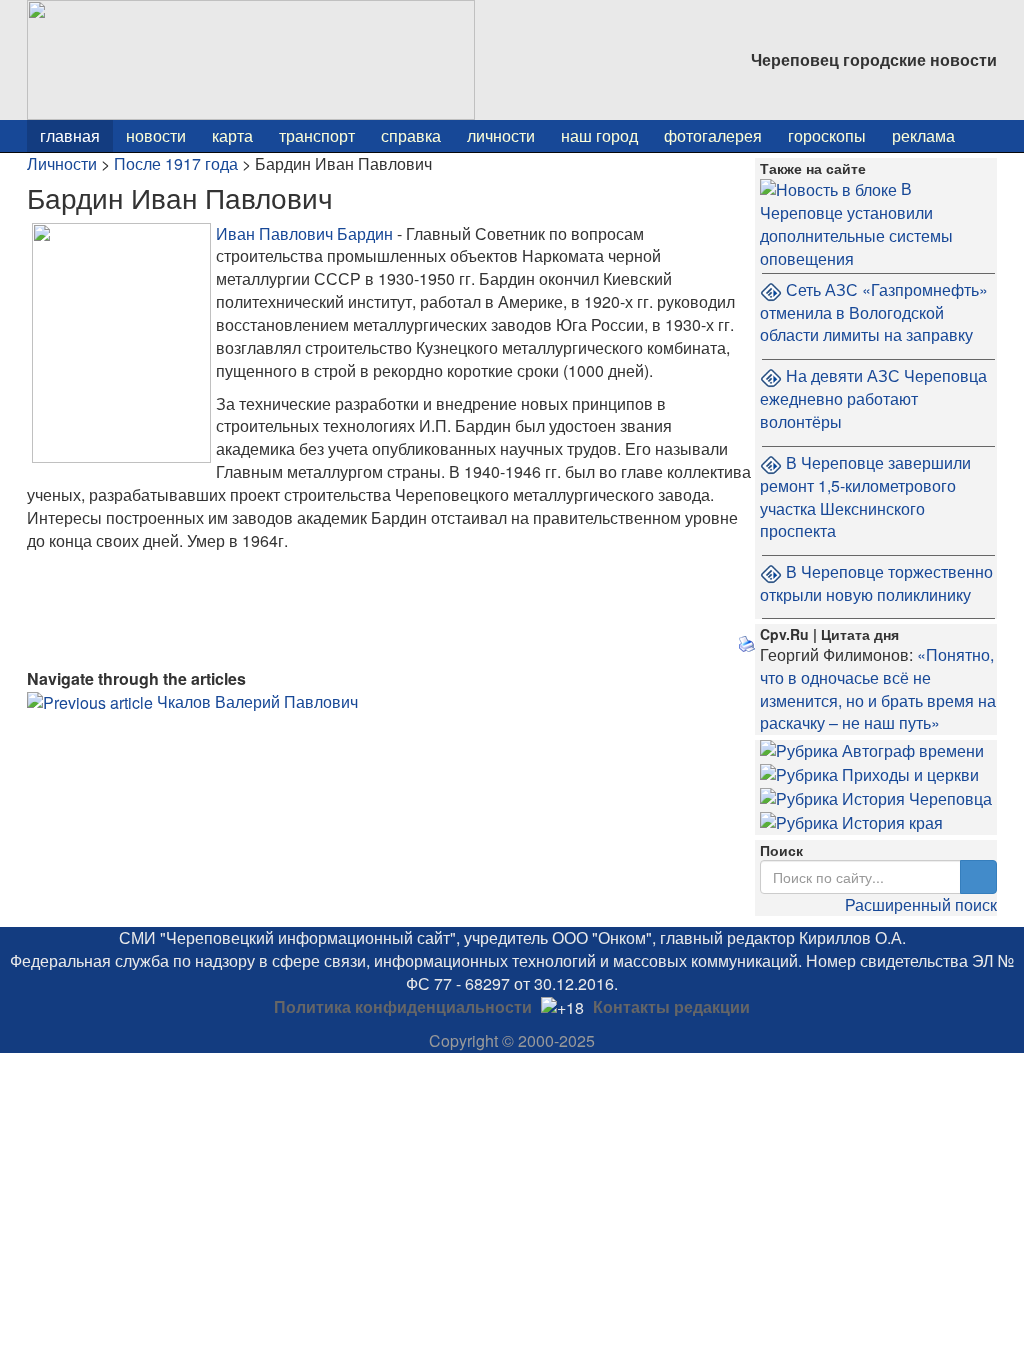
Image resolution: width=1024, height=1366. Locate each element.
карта (232, 135)
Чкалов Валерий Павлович (257, 701)
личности (501, 135)
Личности (62, 163)
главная (70, 135)
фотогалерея (713, 135)
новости (156, 135)
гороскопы (827, 135)
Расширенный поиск (921, 904)
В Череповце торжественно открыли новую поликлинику (876, 583)
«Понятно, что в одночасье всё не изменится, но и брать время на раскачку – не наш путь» (878, 689)
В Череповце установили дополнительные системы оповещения (856, 223)
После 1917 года (176, 163)
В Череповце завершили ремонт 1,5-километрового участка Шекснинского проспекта (865, 497)
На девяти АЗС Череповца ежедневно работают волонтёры (873, 398)
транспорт (317, 135)
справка (411, 135)
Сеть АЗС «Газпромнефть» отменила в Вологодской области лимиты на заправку (874, 312)
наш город (599, 135)
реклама (923, 135)
